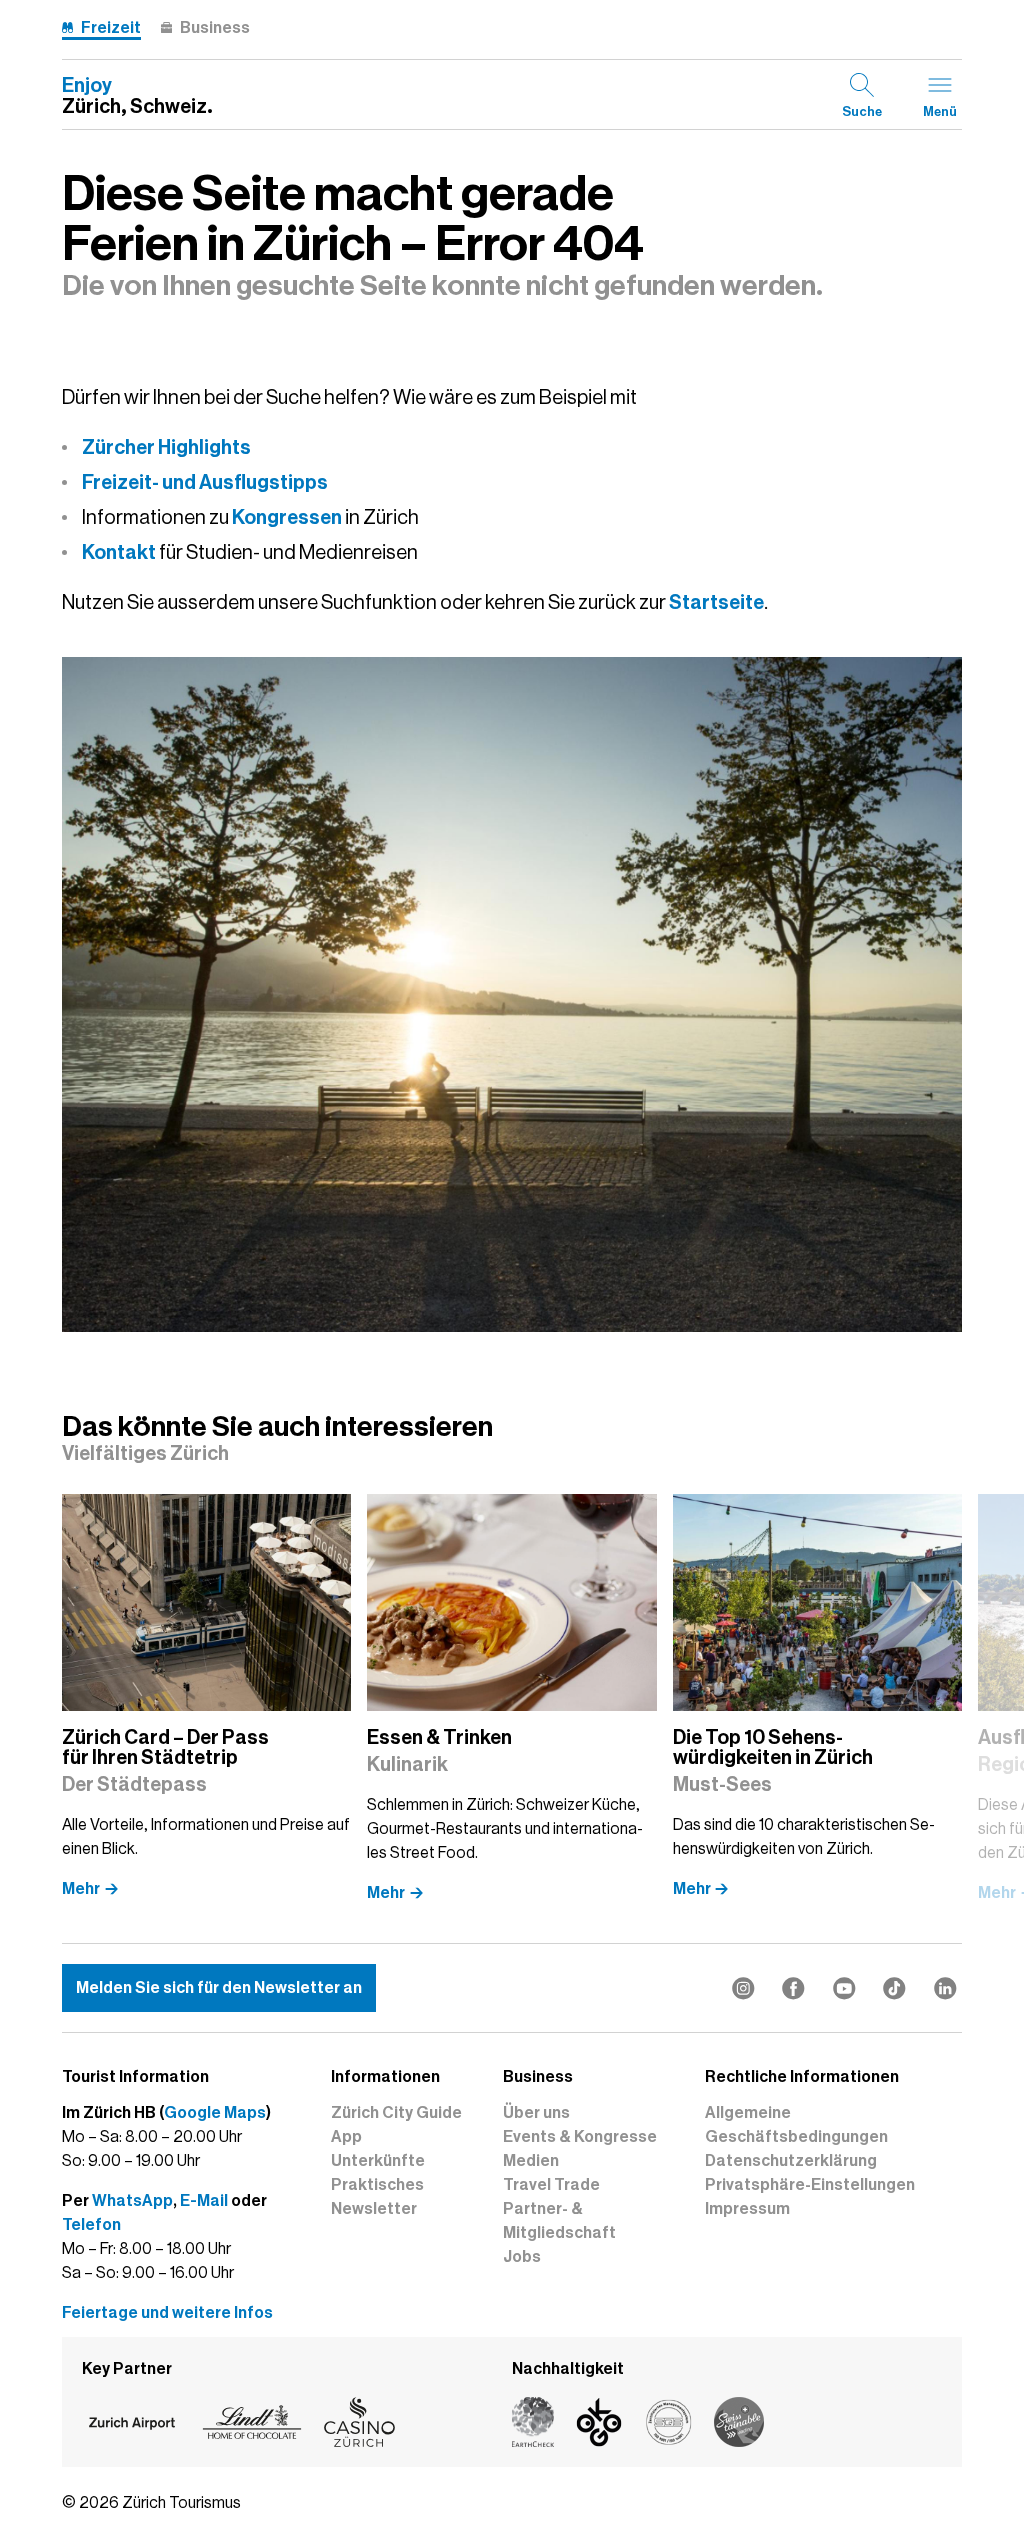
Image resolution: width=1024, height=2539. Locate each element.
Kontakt (119, 552)
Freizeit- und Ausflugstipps (205, 482)
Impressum (747, 2209)
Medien (531, 2161)
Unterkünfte (378, 2161)
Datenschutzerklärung (791, 2161)
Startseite (716, 602)
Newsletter (374, 2209)
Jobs (522, 2257)
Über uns (536, 2113)
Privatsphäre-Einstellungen (810, 2185)
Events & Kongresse (580, 2137)
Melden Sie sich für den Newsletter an (219, 1988)
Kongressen (287, 517)
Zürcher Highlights (166, 447)
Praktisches (377, 2185)
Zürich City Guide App (396, 2125)
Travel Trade (551, 2185)
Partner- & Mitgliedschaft (559, 2221)
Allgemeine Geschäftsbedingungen (796, 2125)
